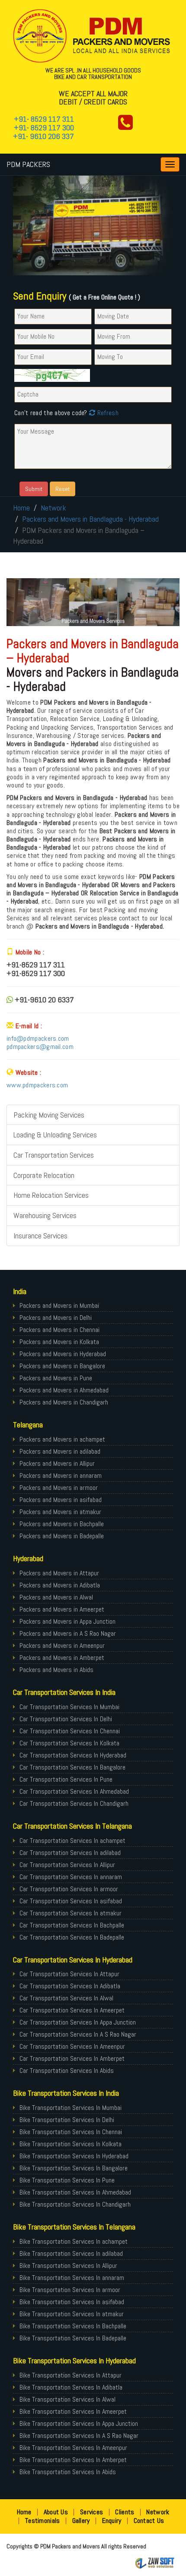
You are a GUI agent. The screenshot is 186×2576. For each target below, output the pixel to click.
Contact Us (149, 2521)
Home (21, 508)
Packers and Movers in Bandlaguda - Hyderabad (90, 519)
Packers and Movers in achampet (62, 1439)
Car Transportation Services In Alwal (66, 1998)
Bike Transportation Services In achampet (74, 2241)
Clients (125, 2512)
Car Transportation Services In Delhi (66, 1719)
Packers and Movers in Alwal (56, 1597)
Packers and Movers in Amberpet (62, 1658)
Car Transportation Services (54, 1155)
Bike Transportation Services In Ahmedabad (75, 2192)
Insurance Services (40, 1236)
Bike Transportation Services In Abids (68, 2472)
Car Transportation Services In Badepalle (72, 1937)
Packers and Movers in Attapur (59, 1573)
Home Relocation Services (51, 1195)
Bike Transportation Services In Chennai (71, 2132)
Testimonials (43, 2521)
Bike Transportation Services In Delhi (67, 2120)
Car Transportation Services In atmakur (71, 1913)
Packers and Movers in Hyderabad (63, 1354)
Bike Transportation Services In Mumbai (71, 2108)
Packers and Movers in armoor (59, 1488)
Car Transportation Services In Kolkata (69, 1743)
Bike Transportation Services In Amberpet (73, 2460)
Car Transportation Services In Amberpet (72, 2058)
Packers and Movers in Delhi (56, 1318)
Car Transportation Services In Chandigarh (74, 1803)
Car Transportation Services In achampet (72, 1841)
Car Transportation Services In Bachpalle (72, 1925)
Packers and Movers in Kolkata (59, 1342)
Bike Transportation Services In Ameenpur (73, 2448)
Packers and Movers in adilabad (60, 1451)
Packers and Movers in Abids (56, 1670)
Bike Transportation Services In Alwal (67, 2399)
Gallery (81, 2521)
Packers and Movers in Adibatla (60, 1585)
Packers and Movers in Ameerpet (62, 1609)
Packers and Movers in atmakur (60, 1512)
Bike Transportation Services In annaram (72, 2278)
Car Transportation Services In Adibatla (70, 1986)
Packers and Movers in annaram (61, 1475)
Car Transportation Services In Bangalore (72, 1767)
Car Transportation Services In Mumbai (69, 1707)
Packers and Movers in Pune (56, 1378)
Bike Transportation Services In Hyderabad (74, 2156)
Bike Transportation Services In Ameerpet (73, 2411)
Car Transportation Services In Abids (67, 2071)
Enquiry (112, 2521)
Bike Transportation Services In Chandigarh (75, 2204)
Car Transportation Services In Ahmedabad (74, 1791)
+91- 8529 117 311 (44, 119)
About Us (56, 2512)
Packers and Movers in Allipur (57, 1463)
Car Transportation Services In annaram (71, 1877)
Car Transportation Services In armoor (69, 1889)
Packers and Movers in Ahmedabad (64, 1390)
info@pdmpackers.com (38, 1038)
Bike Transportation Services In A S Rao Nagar (79, 2436)
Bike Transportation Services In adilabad (71, 2253)
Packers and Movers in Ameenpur (62, 1645)
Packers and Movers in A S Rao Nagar (68, 1633)
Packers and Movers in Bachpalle (62, 1524)
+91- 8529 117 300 (44, 128)
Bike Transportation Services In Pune (67, 2180)
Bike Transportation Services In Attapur (71, 2375)
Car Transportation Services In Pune (66, 1779)
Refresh (107, 413)
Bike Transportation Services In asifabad (72, 2302)
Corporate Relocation (44, 1175)
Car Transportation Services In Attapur (69, 1974)
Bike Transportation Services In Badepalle (73, 2338)
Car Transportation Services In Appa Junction (78, 2022)
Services (91, 2512)
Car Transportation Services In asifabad (71, 1901)
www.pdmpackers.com (37, 1085)
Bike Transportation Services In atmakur (72, 2314)
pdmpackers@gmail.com (40, 1047)
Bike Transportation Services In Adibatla (71, 2387)
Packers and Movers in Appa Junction (67, 1621)
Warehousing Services (45, 1215)
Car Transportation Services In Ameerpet (72, 2010)
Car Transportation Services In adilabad (70, 1853)
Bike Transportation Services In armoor (70, 2290)
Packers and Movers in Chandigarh (64, 1402)
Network (53, 508)
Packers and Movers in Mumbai (59, 1305)
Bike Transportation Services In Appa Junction (79, 2423)
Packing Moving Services (49, 1115)
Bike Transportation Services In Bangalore (74, 2168)
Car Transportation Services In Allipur (67, 1865)
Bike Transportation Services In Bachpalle (73, 2326)
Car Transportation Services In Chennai (70, 1731)
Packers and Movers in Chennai (59, 1330)
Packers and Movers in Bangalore (62, 1366)
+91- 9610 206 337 (43, 136)
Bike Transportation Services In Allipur (68, 2266)
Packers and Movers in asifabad (61, 1500)
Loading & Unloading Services (55, 1135)
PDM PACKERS (28, 164)
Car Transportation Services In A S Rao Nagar (78, 2034)
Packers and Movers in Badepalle (62, 1536)
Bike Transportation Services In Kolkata (71, 2144)
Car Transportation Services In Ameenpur (72, 2046)
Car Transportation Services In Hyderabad (73, 1755)
